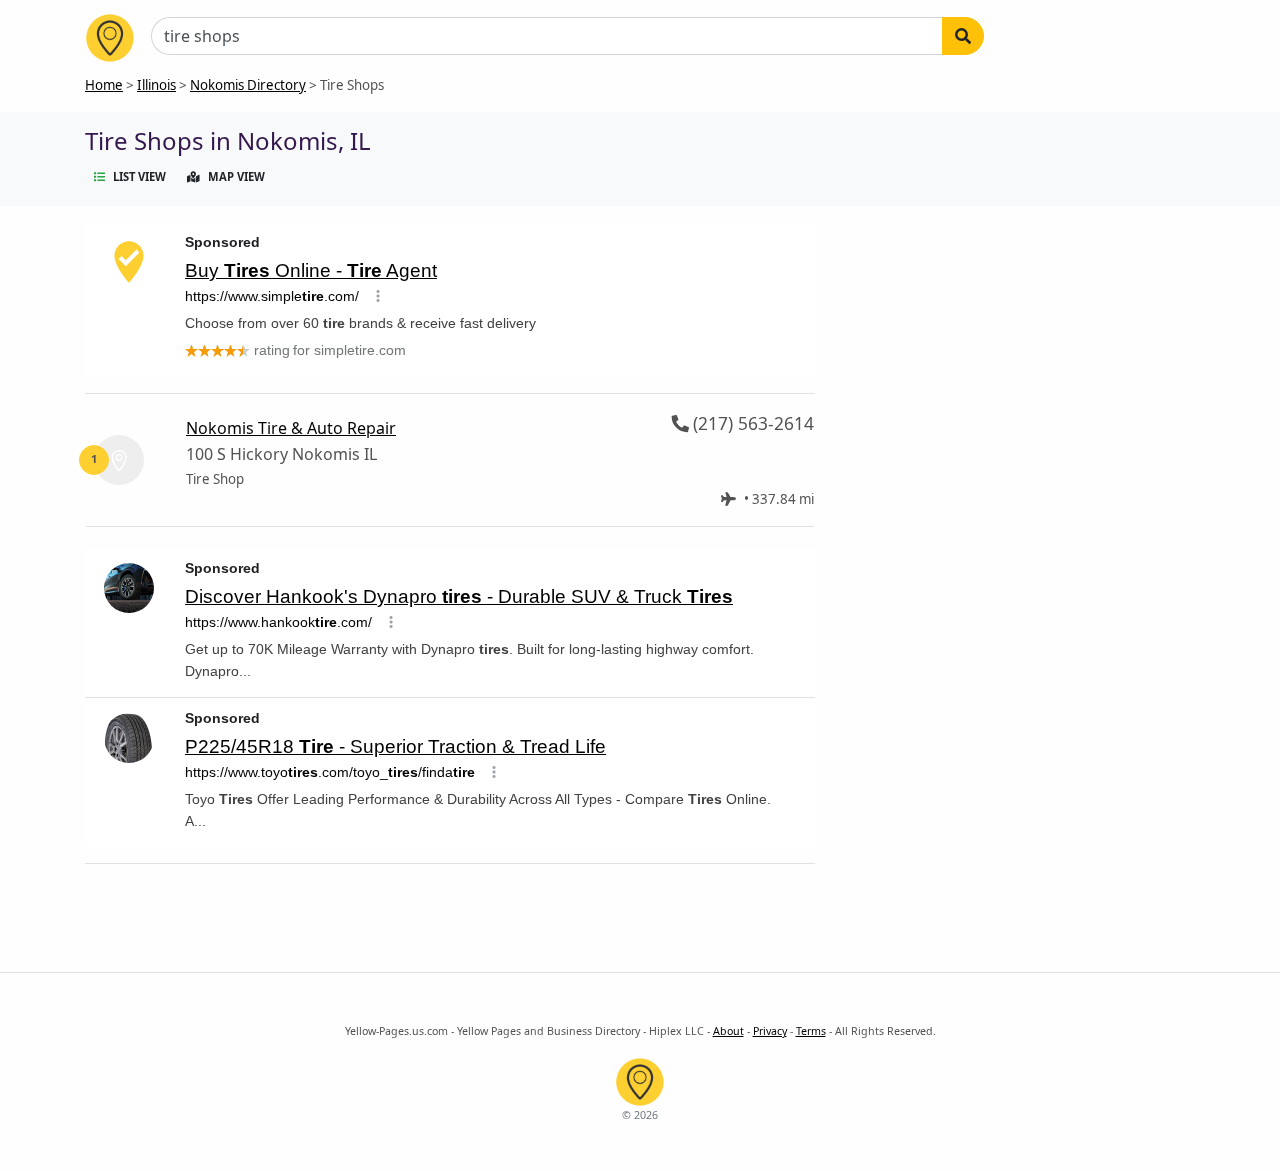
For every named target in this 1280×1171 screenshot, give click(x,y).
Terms (811, 1031)
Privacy (770, 1031)
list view (139, 176)
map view (236, 176)
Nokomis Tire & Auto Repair (291, 428)
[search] (963, 36)
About (728, 1031)
